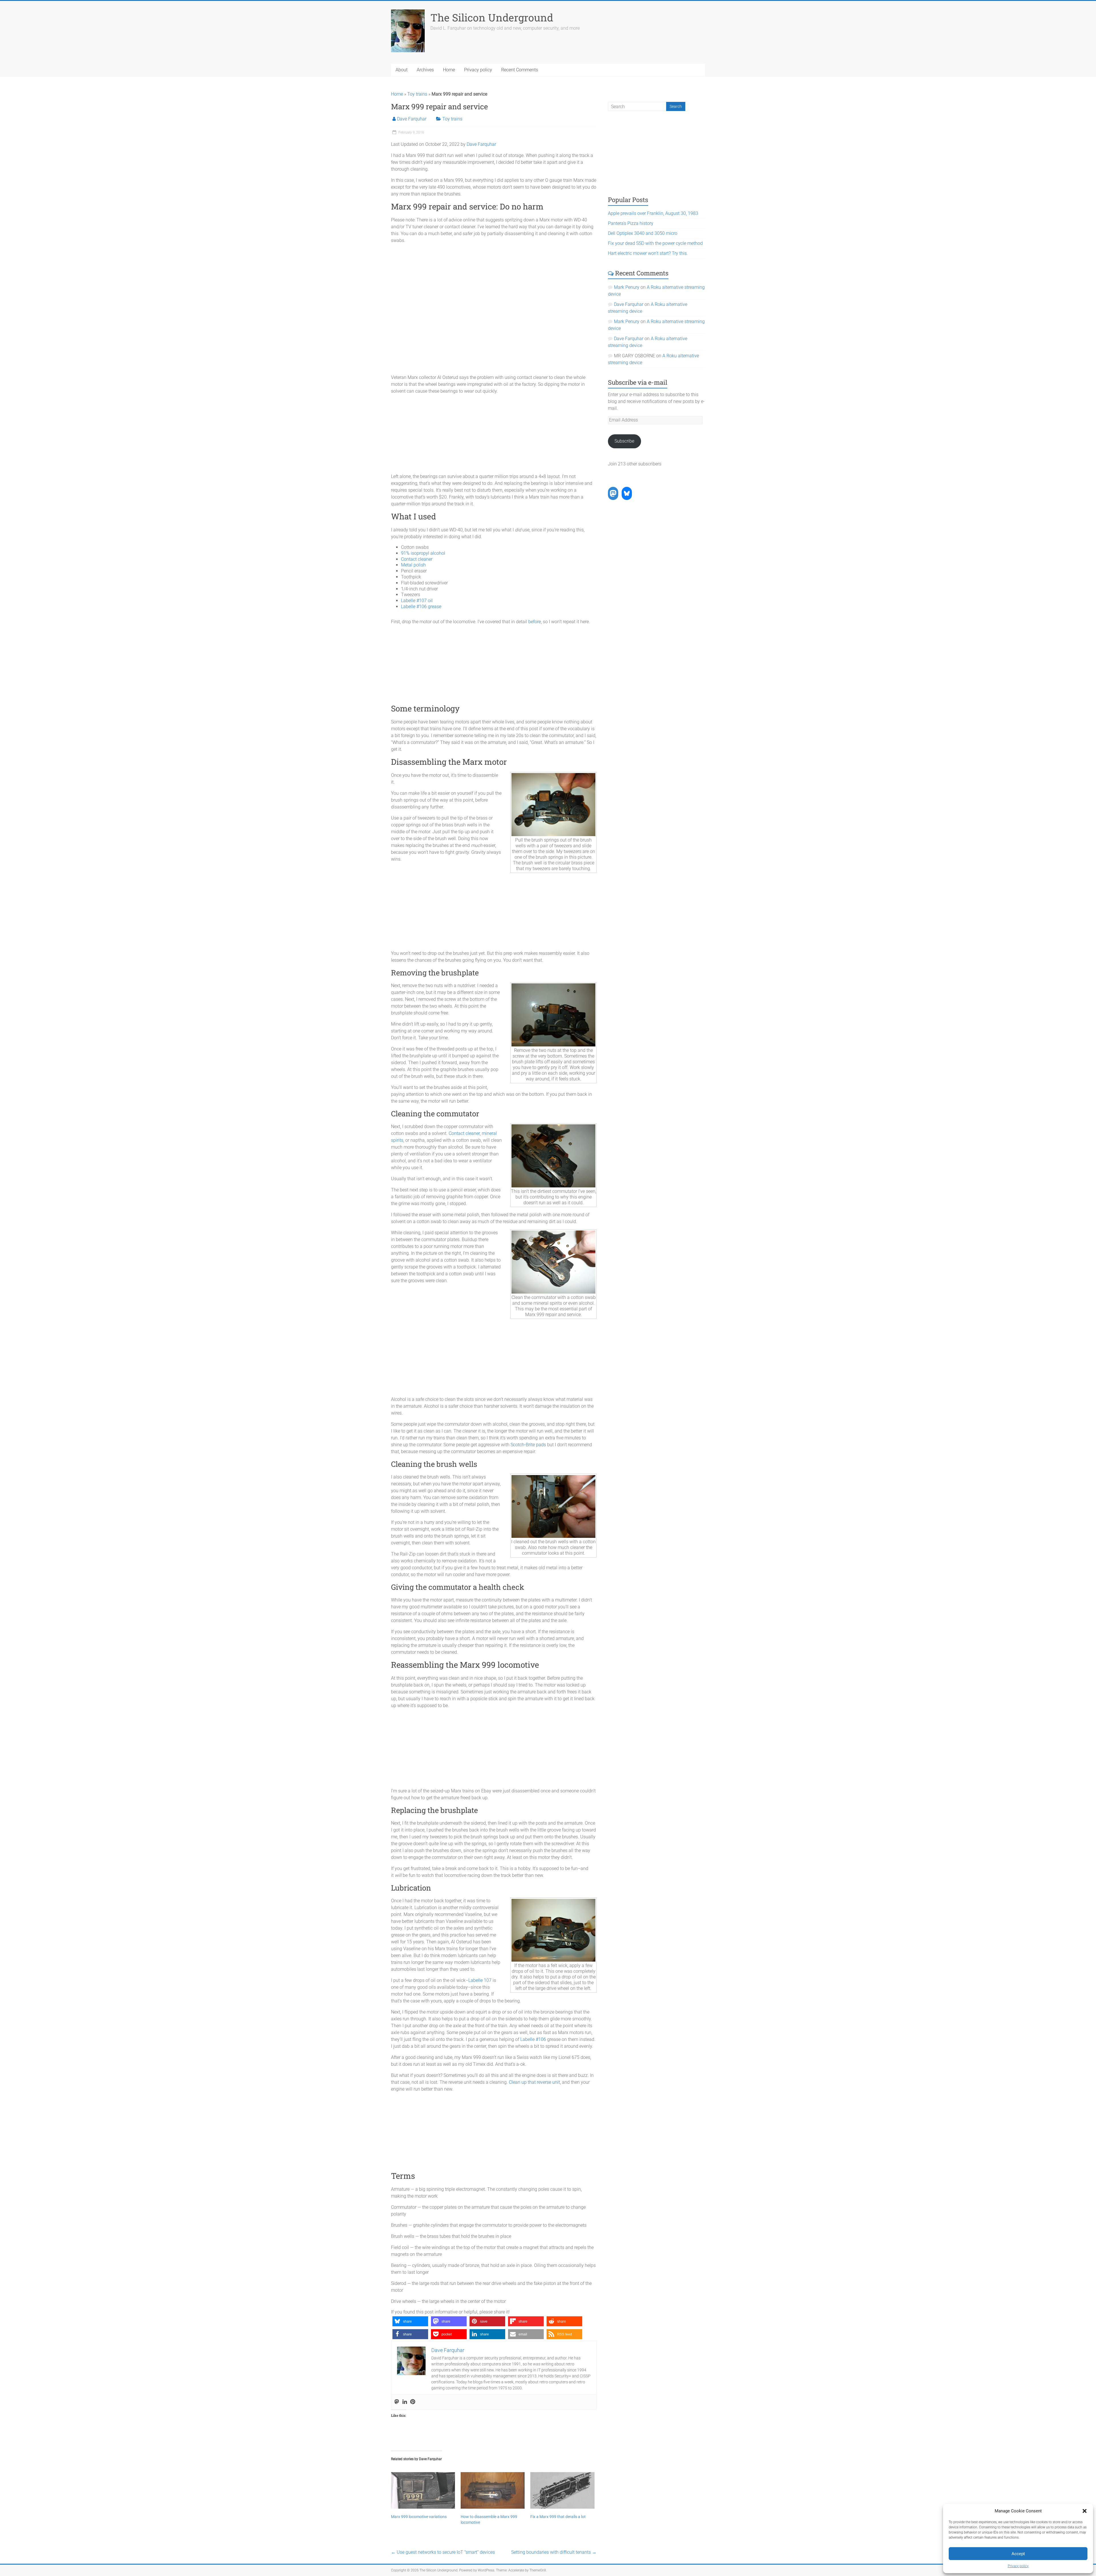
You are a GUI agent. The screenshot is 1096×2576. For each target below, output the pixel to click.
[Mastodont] (397, 2402)
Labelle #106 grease (421, 607)
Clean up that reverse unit (534, 2082)
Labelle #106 (533, 2039)
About (402, 70)
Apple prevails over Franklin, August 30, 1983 (653, 213)
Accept (1018, 2554)
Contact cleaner (417, 559)
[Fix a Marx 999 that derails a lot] (562, 2490)
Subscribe (624, 441)
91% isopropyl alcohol (423, 553)
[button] (1085, 2511)
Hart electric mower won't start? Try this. (648, 253)
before (535, 622)
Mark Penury (627, 287)
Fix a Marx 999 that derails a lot (558, 2517)
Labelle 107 (480, 1980)
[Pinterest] (413, 2402)
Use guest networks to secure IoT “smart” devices (443, 2552)
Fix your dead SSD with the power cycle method (655, 243)
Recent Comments (520, 70)
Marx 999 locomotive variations (419, 2517)
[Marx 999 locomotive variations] (423, 2490)
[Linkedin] (405, 2402)
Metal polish (413, 565)
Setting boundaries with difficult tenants (554, 2552)
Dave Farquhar (412, 119)
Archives (425, 70)
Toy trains (417, 94)
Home (449, 70)
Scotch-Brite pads (528, 1445)
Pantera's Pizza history (631, 223)
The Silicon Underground (492, 17)
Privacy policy (1018, 2566)
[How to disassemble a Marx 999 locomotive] (493, 2490)
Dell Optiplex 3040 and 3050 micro (643, 233)
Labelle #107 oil (417, 601)
